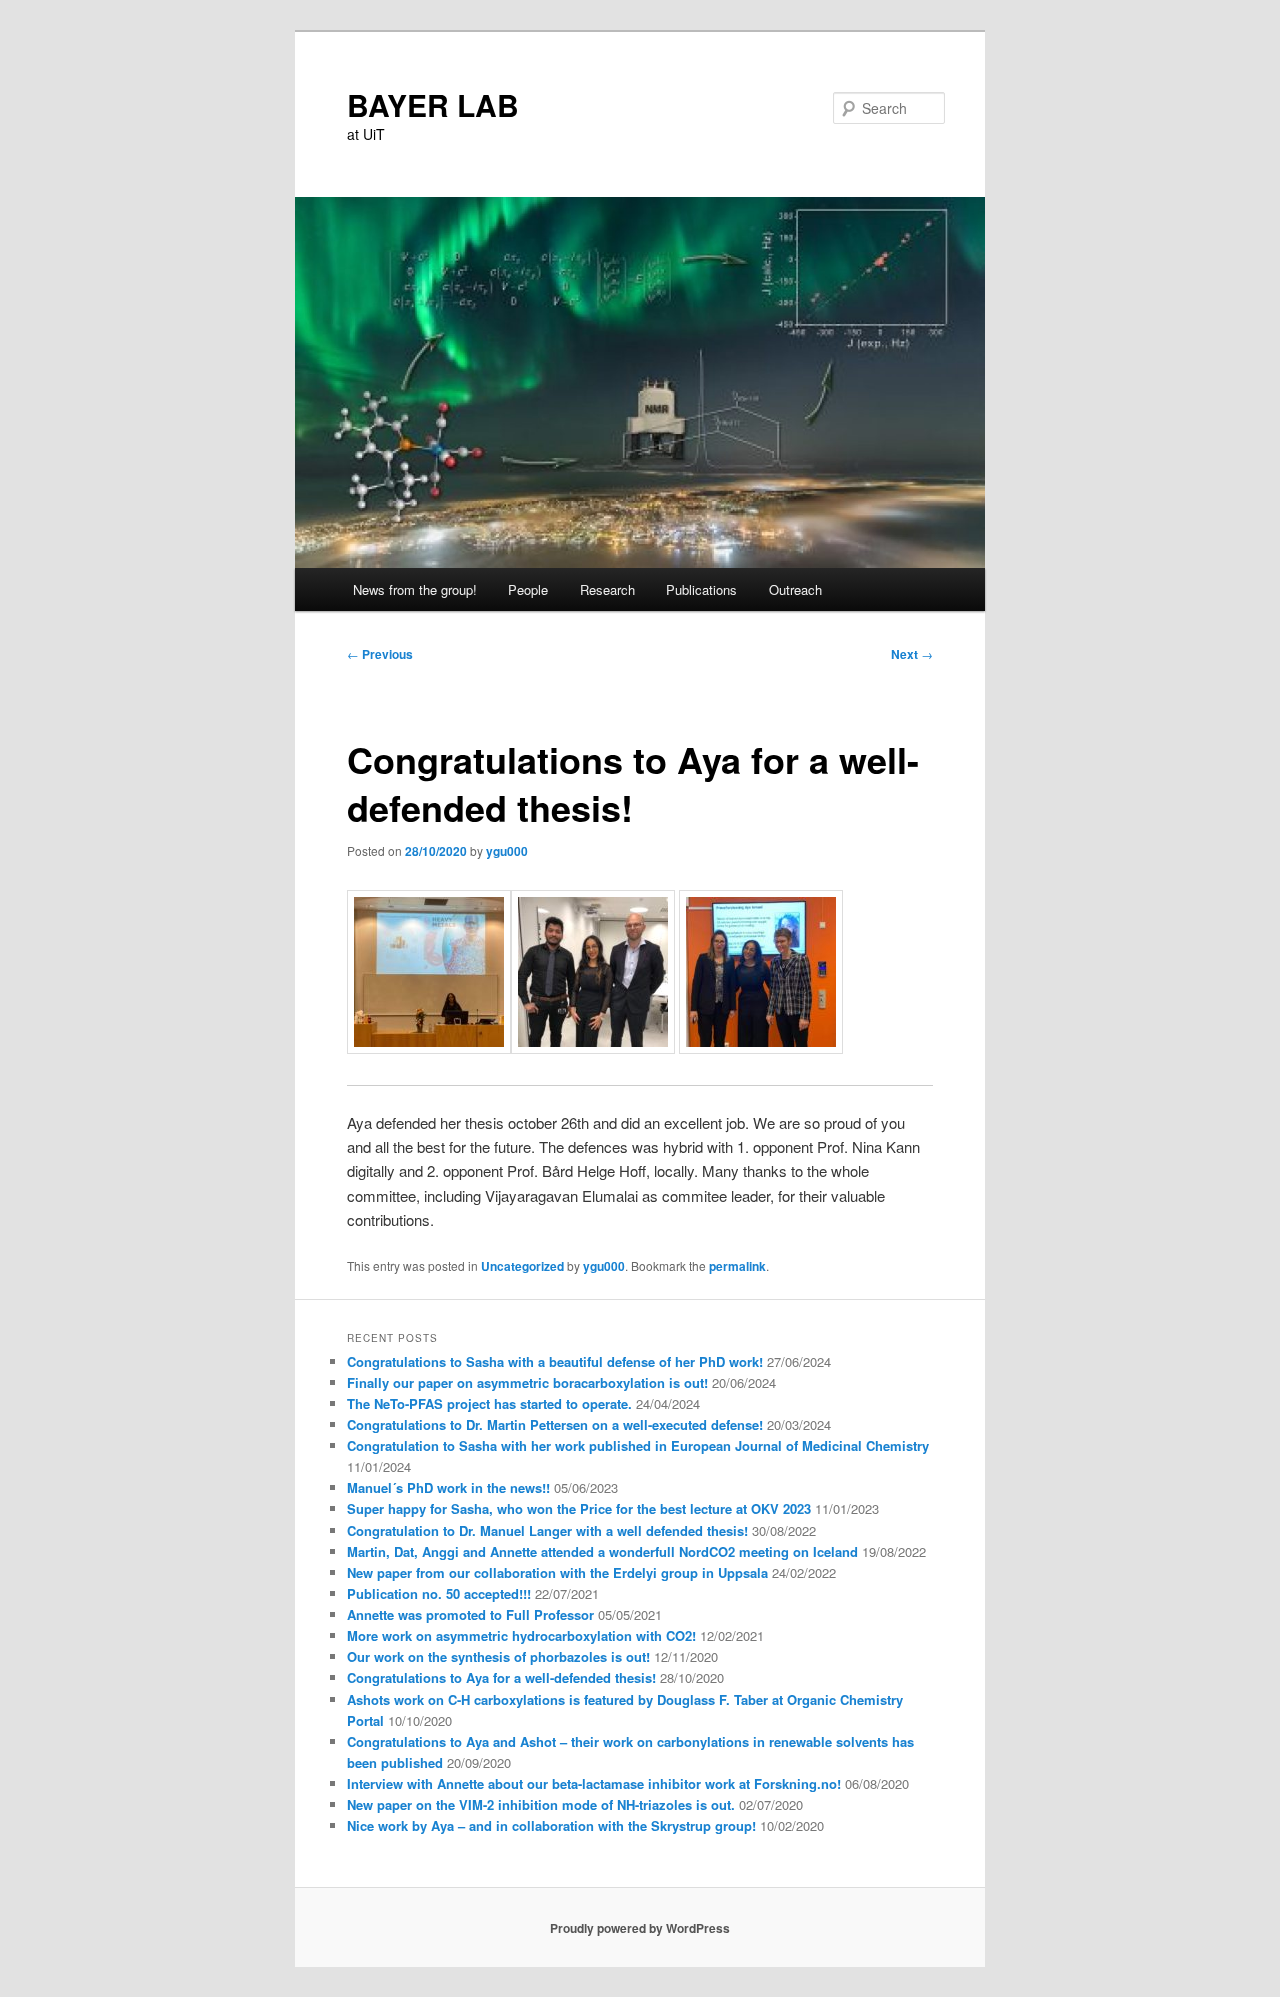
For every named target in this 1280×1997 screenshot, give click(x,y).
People (528, 589)
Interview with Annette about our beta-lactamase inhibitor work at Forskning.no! (594, 1783)
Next (912, 654)
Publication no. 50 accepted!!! (439, 1593)
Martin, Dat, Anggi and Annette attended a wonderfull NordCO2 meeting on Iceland (602, 1551)
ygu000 (507, 851)
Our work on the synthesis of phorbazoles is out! (498, 1656)
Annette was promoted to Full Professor (470, 1614)
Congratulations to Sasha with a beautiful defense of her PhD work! (555, 1361)
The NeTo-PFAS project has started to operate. (489, 1403)
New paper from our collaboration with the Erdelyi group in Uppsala (557, 1572)
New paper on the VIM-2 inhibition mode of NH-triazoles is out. (541, 1804)
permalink (737, 1266)
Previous (380, 654)
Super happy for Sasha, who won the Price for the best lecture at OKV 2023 (579, 1508)
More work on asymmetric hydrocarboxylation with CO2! (521, 1635)
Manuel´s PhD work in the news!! (448, 1487)
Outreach (795, 589)
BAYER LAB (433, 104)
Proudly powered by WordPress (640, 1928)
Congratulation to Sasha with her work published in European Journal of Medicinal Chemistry (638, 1445)
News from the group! (415, 589)
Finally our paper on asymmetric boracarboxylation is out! (527, 1382)
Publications (701, 589)
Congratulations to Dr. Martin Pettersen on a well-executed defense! (555, 1424)
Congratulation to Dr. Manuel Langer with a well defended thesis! (547, 1530)
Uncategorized (522, 1266)
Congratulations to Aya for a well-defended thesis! (501, 1677)
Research (607, 589)
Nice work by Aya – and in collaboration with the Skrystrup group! (551, 1825)
